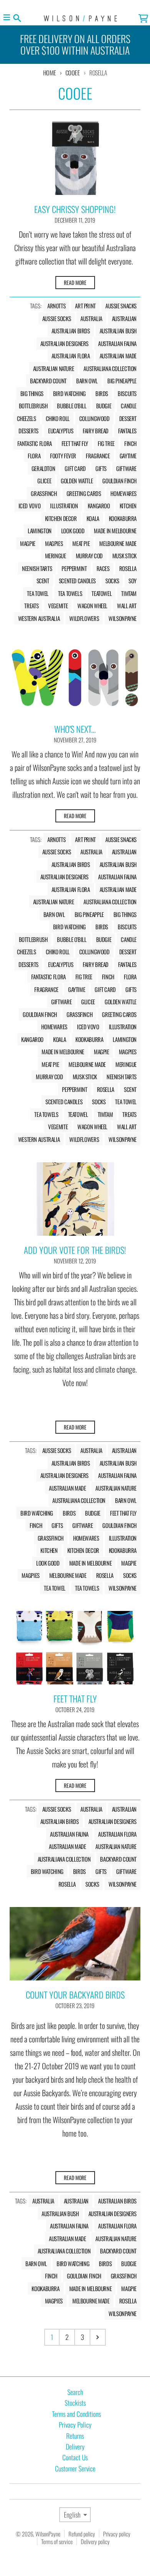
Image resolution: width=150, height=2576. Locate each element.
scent (43, 581)
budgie (104, 406)
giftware (126, 468)
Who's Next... (75, 729)
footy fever (63, 456)
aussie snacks (121, 306)
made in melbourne (115, 531)
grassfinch (44, 493)
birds (102, 393)
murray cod (89, 556)
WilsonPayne (48, 2534)
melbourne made (118, 543)
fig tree (106, 443)
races (103, 568)
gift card (75, 468)
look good (73, 531)
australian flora (71, 356)
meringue (56, 556)
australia (91, 318)
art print (85, 306)
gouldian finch (119, 481)
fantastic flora (34, 443)
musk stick (124, 556)
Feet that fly (75, 1699)
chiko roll (58, 418)
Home (50, 73)
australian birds (71, 331)
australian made (118, 356)
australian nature (54, 368)
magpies (54, 543)
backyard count (48, 381)
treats (31, 606)
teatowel (102, 593)
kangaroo (99, 506)
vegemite (58, 606)
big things (32, 393)
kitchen (128, 506)
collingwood (94, 418)
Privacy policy (117, 2534)
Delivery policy (95, 2541)
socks (112, 581)
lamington (40, 531)
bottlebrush (33, 406)
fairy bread (96, 431)
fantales (127, 431)
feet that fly (75, 443)
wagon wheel (92, 606)
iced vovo (30, 506)
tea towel (38, 593)
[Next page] (98, 2337)
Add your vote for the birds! (75, 1250)
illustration (64, 506)
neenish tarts (37, 568)
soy (132, 581)
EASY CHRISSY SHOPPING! (75, 209)
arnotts (56, 306)
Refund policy (82, 2534)
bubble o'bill (72, 406)
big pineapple (122, 381)
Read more (75, 283)
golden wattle (77, 481)
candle (129, 406)
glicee (44, 481)
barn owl (87, 381)
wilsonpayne (122, 618)
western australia (39, 618)
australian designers (65, 343)
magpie (28, 543)
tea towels (70, 593)
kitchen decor (61, 518)
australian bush (118, 331)
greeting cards (84, 493)
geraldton (43, 468)
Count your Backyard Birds (75, 1995)
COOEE (73, 73)
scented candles (77, 581)
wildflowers (84, 618)
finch (130, 443)
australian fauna (117, 343)
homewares (123, 493)
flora (34, 456)
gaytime (128, 456)
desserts (28, 431)
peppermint (74, 568)
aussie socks (57, 318)
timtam (129, 593)
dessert (128, 418)
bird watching (69, 393)
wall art (127, 606)
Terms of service (57, 2541)
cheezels (27, 418)
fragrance (98, 456)
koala (93, 518)
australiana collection (110, 368)
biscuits (127, 393)
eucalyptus (61, 431)
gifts (101, 468)
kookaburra (123, 518)
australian (124, 318)
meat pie (81, 543)
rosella (128, 568)
